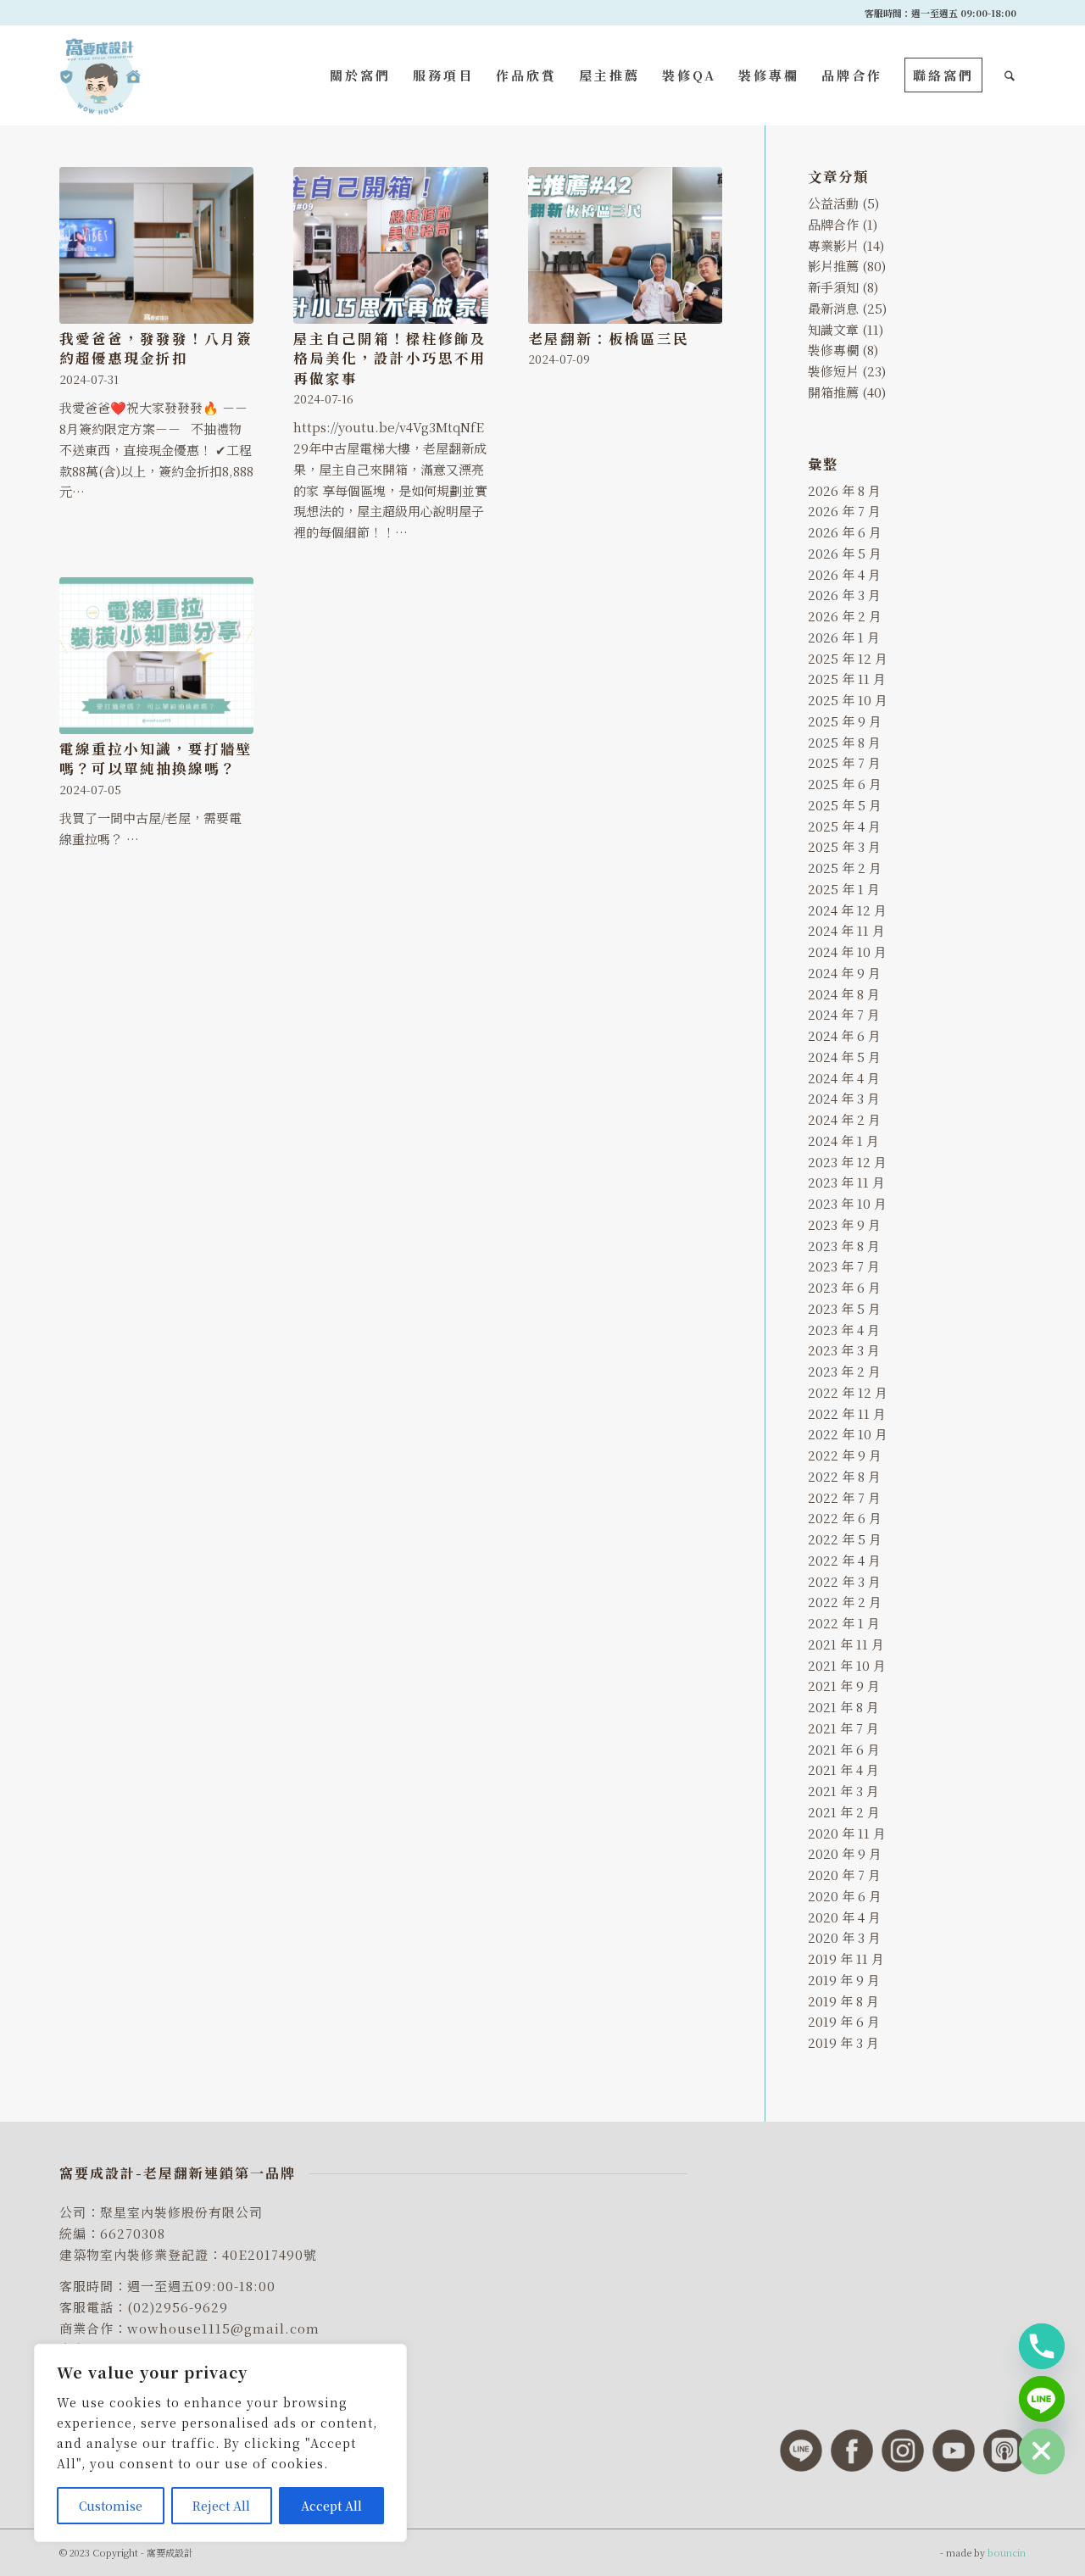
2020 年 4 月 (844, 1917)
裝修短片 (833, 371)
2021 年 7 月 (843, 1728)
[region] (220, 2443)
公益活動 (833, 203)
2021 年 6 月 (844, 1749)
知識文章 (833, 329)
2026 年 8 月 (844, 490)
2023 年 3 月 (844, 1350)
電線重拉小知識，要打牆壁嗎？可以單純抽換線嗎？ (156, 758)
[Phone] (1042, 2346)
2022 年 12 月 (848, 1392)
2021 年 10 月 (847, 1665)
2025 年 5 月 (845, 805)
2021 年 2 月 (844, 1812)
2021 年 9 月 (844, 1686)
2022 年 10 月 (848, 1434)
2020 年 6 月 (845, 1896)
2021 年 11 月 (846, 1644)
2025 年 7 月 (844, 762)
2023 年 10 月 (847, 1203)
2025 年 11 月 (847, 679)
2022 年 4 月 (844, 1560)
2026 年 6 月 (845, 532)
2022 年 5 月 (845, 1539)
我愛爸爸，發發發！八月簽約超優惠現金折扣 (156, 348)
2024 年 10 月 (847, 951)
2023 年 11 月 (846, 1182)
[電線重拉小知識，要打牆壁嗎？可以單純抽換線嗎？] (156, 656)
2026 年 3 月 (844, 595)
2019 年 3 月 (843, 2042)
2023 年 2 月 (844, 1371)
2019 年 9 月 (844, 1980)
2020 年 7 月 (844, 1875)
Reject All (221, 2506)
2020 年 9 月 (845, 1853)
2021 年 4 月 (843, 1769)
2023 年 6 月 (844, 1287)
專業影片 (833, 245)
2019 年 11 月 (846, 1958)
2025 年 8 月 (844, 742)
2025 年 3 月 (844, 846)
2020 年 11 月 (847, 1833)
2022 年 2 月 (845, 1602)
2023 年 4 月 (844, 1330)
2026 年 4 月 (844, 574)
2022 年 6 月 (845, 1518)
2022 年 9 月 (845, 1455)
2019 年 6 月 (844, 2021)
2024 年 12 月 (847, 910)
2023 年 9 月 (844, 1224)
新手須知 (833, 287)
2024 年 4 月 (844, 1078)
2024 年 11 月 (846, 930)
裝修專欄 (833, 350)
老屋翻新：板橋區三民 (609, 338)
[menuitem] (360, 75)
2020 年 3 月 (844, 1937)
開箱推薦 (833, 392)
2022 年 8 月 (844, 1476)
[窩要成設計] (100, 75)
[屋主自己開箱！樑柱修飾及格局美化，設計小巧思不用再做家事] (390, 245)
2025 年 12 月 (848, 658)
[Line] (1042, 2399)
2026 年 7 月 (844, 511)
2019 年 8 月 (843, 2001)
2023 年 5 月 (844, 1308)
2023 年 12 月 (847, 1162)
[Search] (1010, 75)
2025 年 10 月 (848, 700)
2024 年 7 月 (844, 1014)
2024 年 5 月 (844, 1057)
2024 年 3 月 (844, 1098)
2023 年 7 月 (844, 1266)
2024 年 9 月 (844, 973)
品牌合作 (833, 224)
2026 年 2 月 (845, 616)
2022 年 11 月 (847, 1413)
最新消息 (833, 308)
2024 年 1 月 (843, 1141)
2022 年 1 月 (844, 1623)
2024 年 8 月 (844, 994)
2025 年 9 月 (845, 721)
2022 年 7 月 (844, 1497)
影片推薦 (833, 266)
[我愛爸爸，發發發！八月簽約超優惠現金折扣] (156, 245)
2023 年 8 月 (844, 1246)
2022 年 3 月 (844, 1581)
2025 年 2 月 (845, 868)
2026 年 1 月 (844, 637)
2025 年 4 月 (844, 826)
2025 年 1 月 (844, 889)
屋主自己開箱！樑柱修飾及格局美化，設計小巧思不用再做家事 (390, 358)
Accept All (331, 2506)
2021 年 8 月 (843, 1707)
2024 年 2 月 (844, 1119)
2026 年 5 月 (845, 553)
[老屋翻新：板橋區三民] (625, 245)
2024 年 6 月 (844, 1035)
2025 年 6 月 (845, 784)
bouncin (1007, 2552)
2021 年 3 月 (843, 1791)
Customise (111, 2506)
